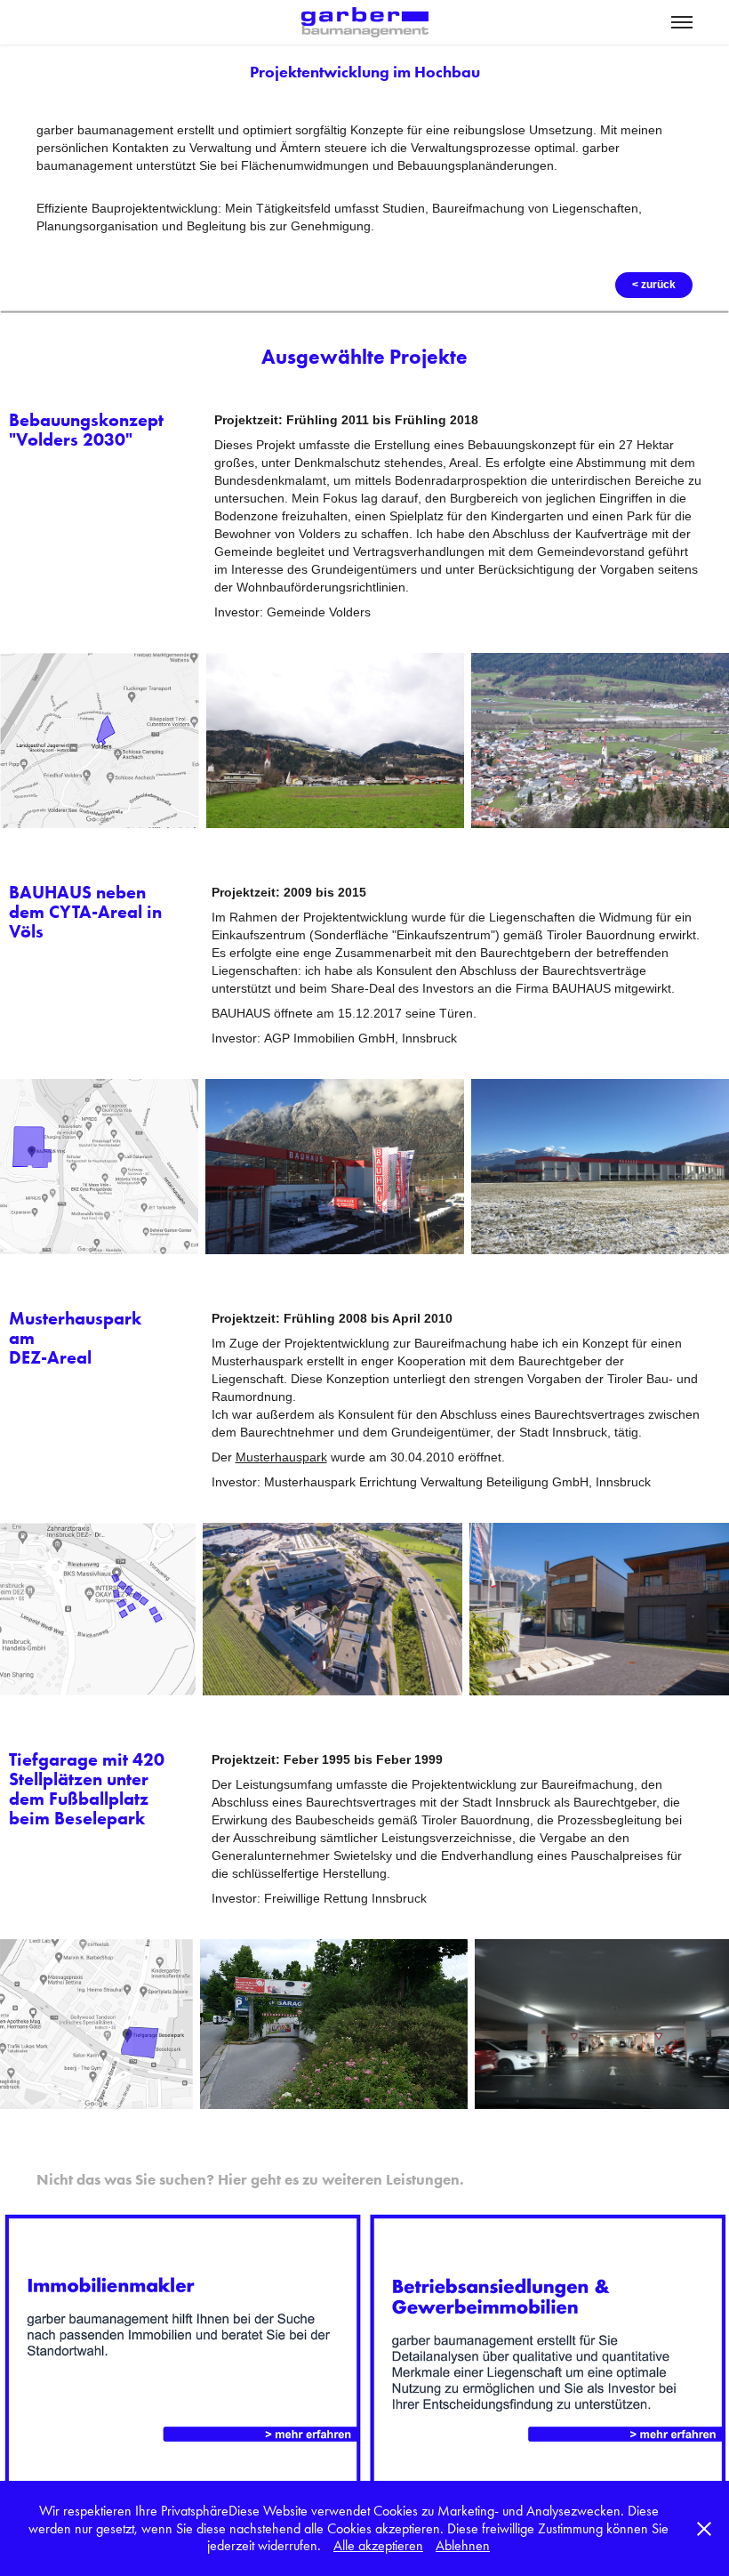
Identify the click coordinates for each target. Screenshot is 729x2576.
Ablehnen (463, 2545)
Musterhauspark (281, 1457)
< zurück (654, 285)
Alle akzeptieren (378, 2545)
